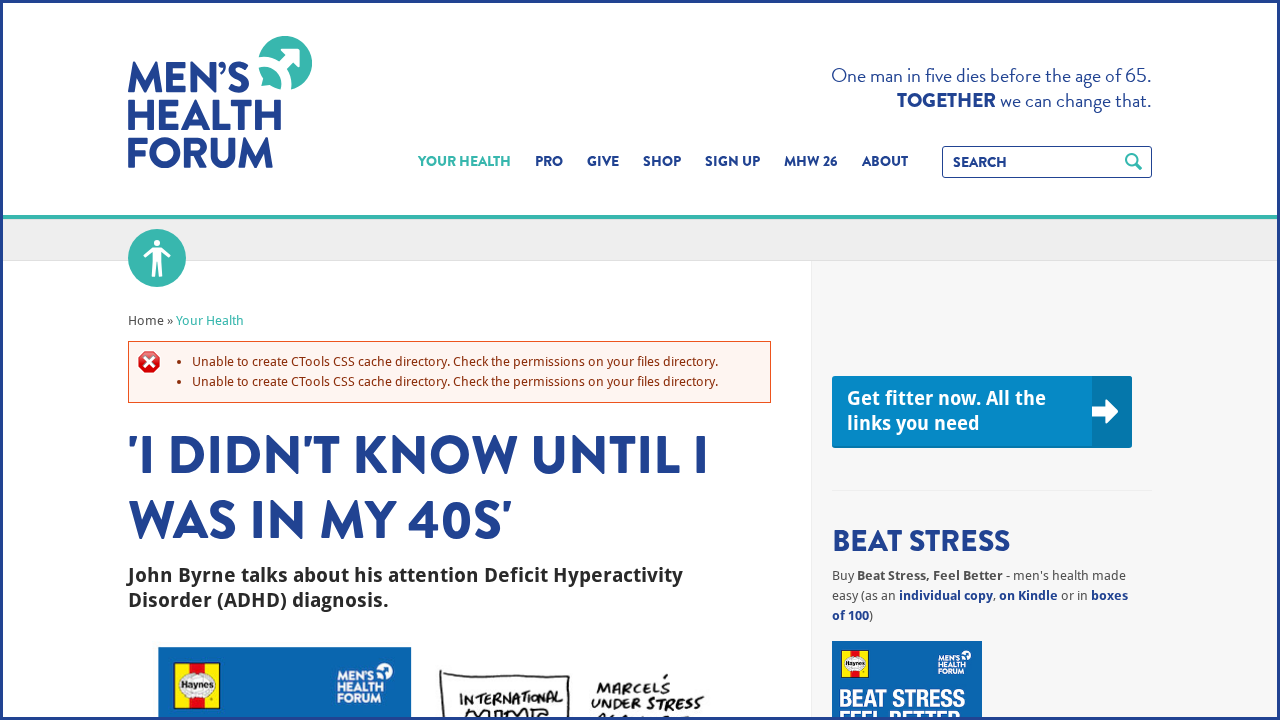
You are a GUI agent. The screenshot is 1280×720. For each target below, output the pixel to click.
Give (603, 161)
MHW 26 (811, 161)
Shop (662, 161)
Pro (549, 161)
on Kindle (1028, 595)
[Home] (220, 102)
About (885, 161)
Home (146, 320)
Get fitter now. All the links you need (946, 410)
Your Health (464, 161)
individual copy (946, 595)
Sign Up (732, 161)
